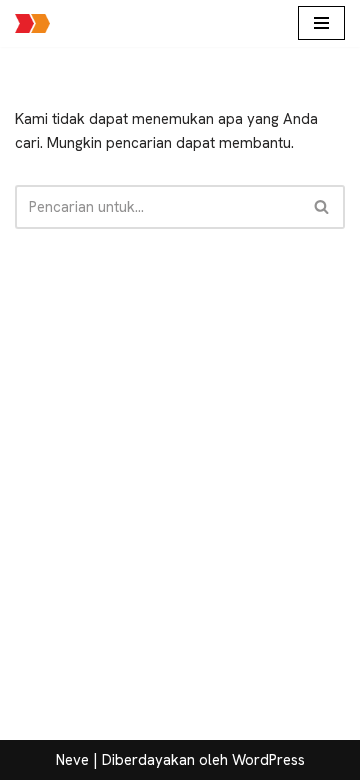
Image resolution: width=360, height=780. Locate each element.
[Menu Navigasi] (321, 23)
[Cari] (322, 207)
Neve (72, 760)
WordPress (268, 760)
